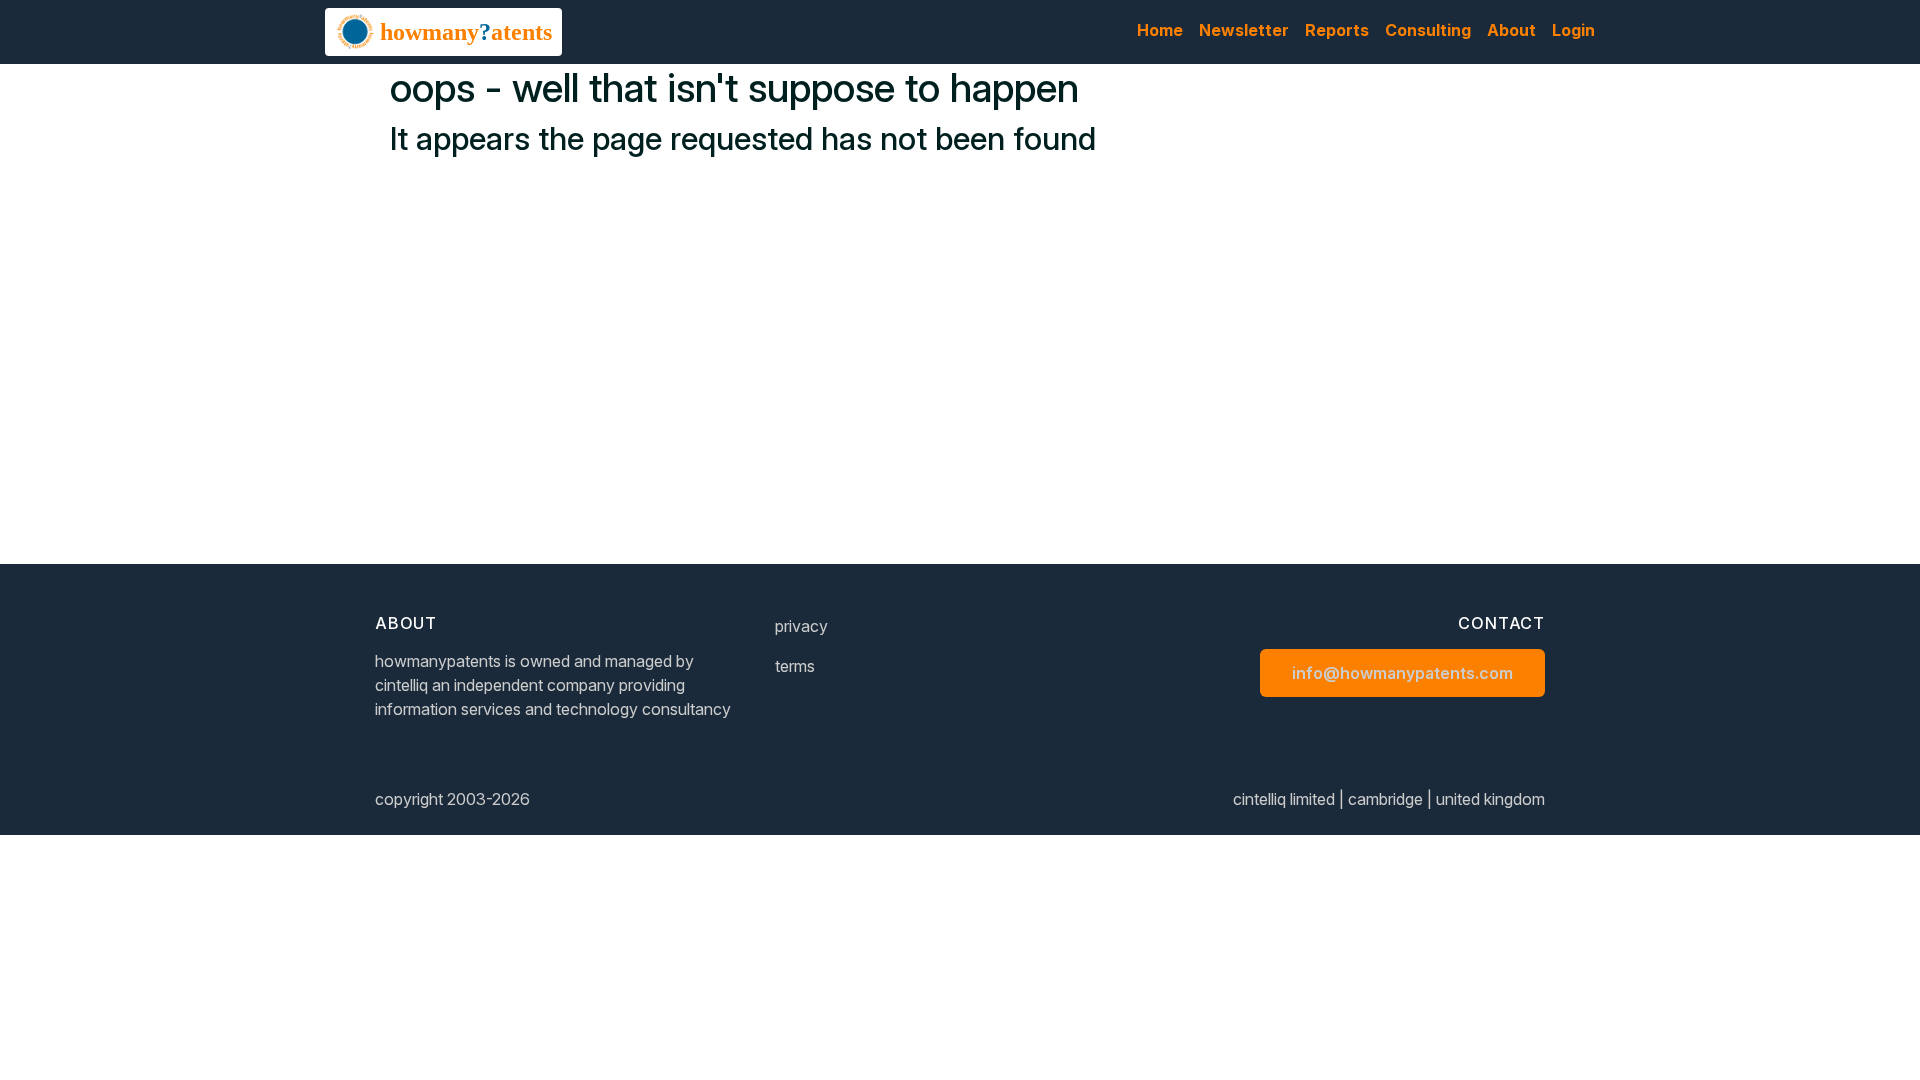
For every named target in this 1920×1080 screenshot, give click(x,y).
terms (795, 666)
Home (1160, 30)
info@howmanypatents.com (1402, 673)
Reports (1337, 30)
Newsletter (1244, 30)
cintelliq (401, 685)
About (1511, 30)
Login (1573, 30)
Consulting (1428, 30)
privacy (801, 626)
